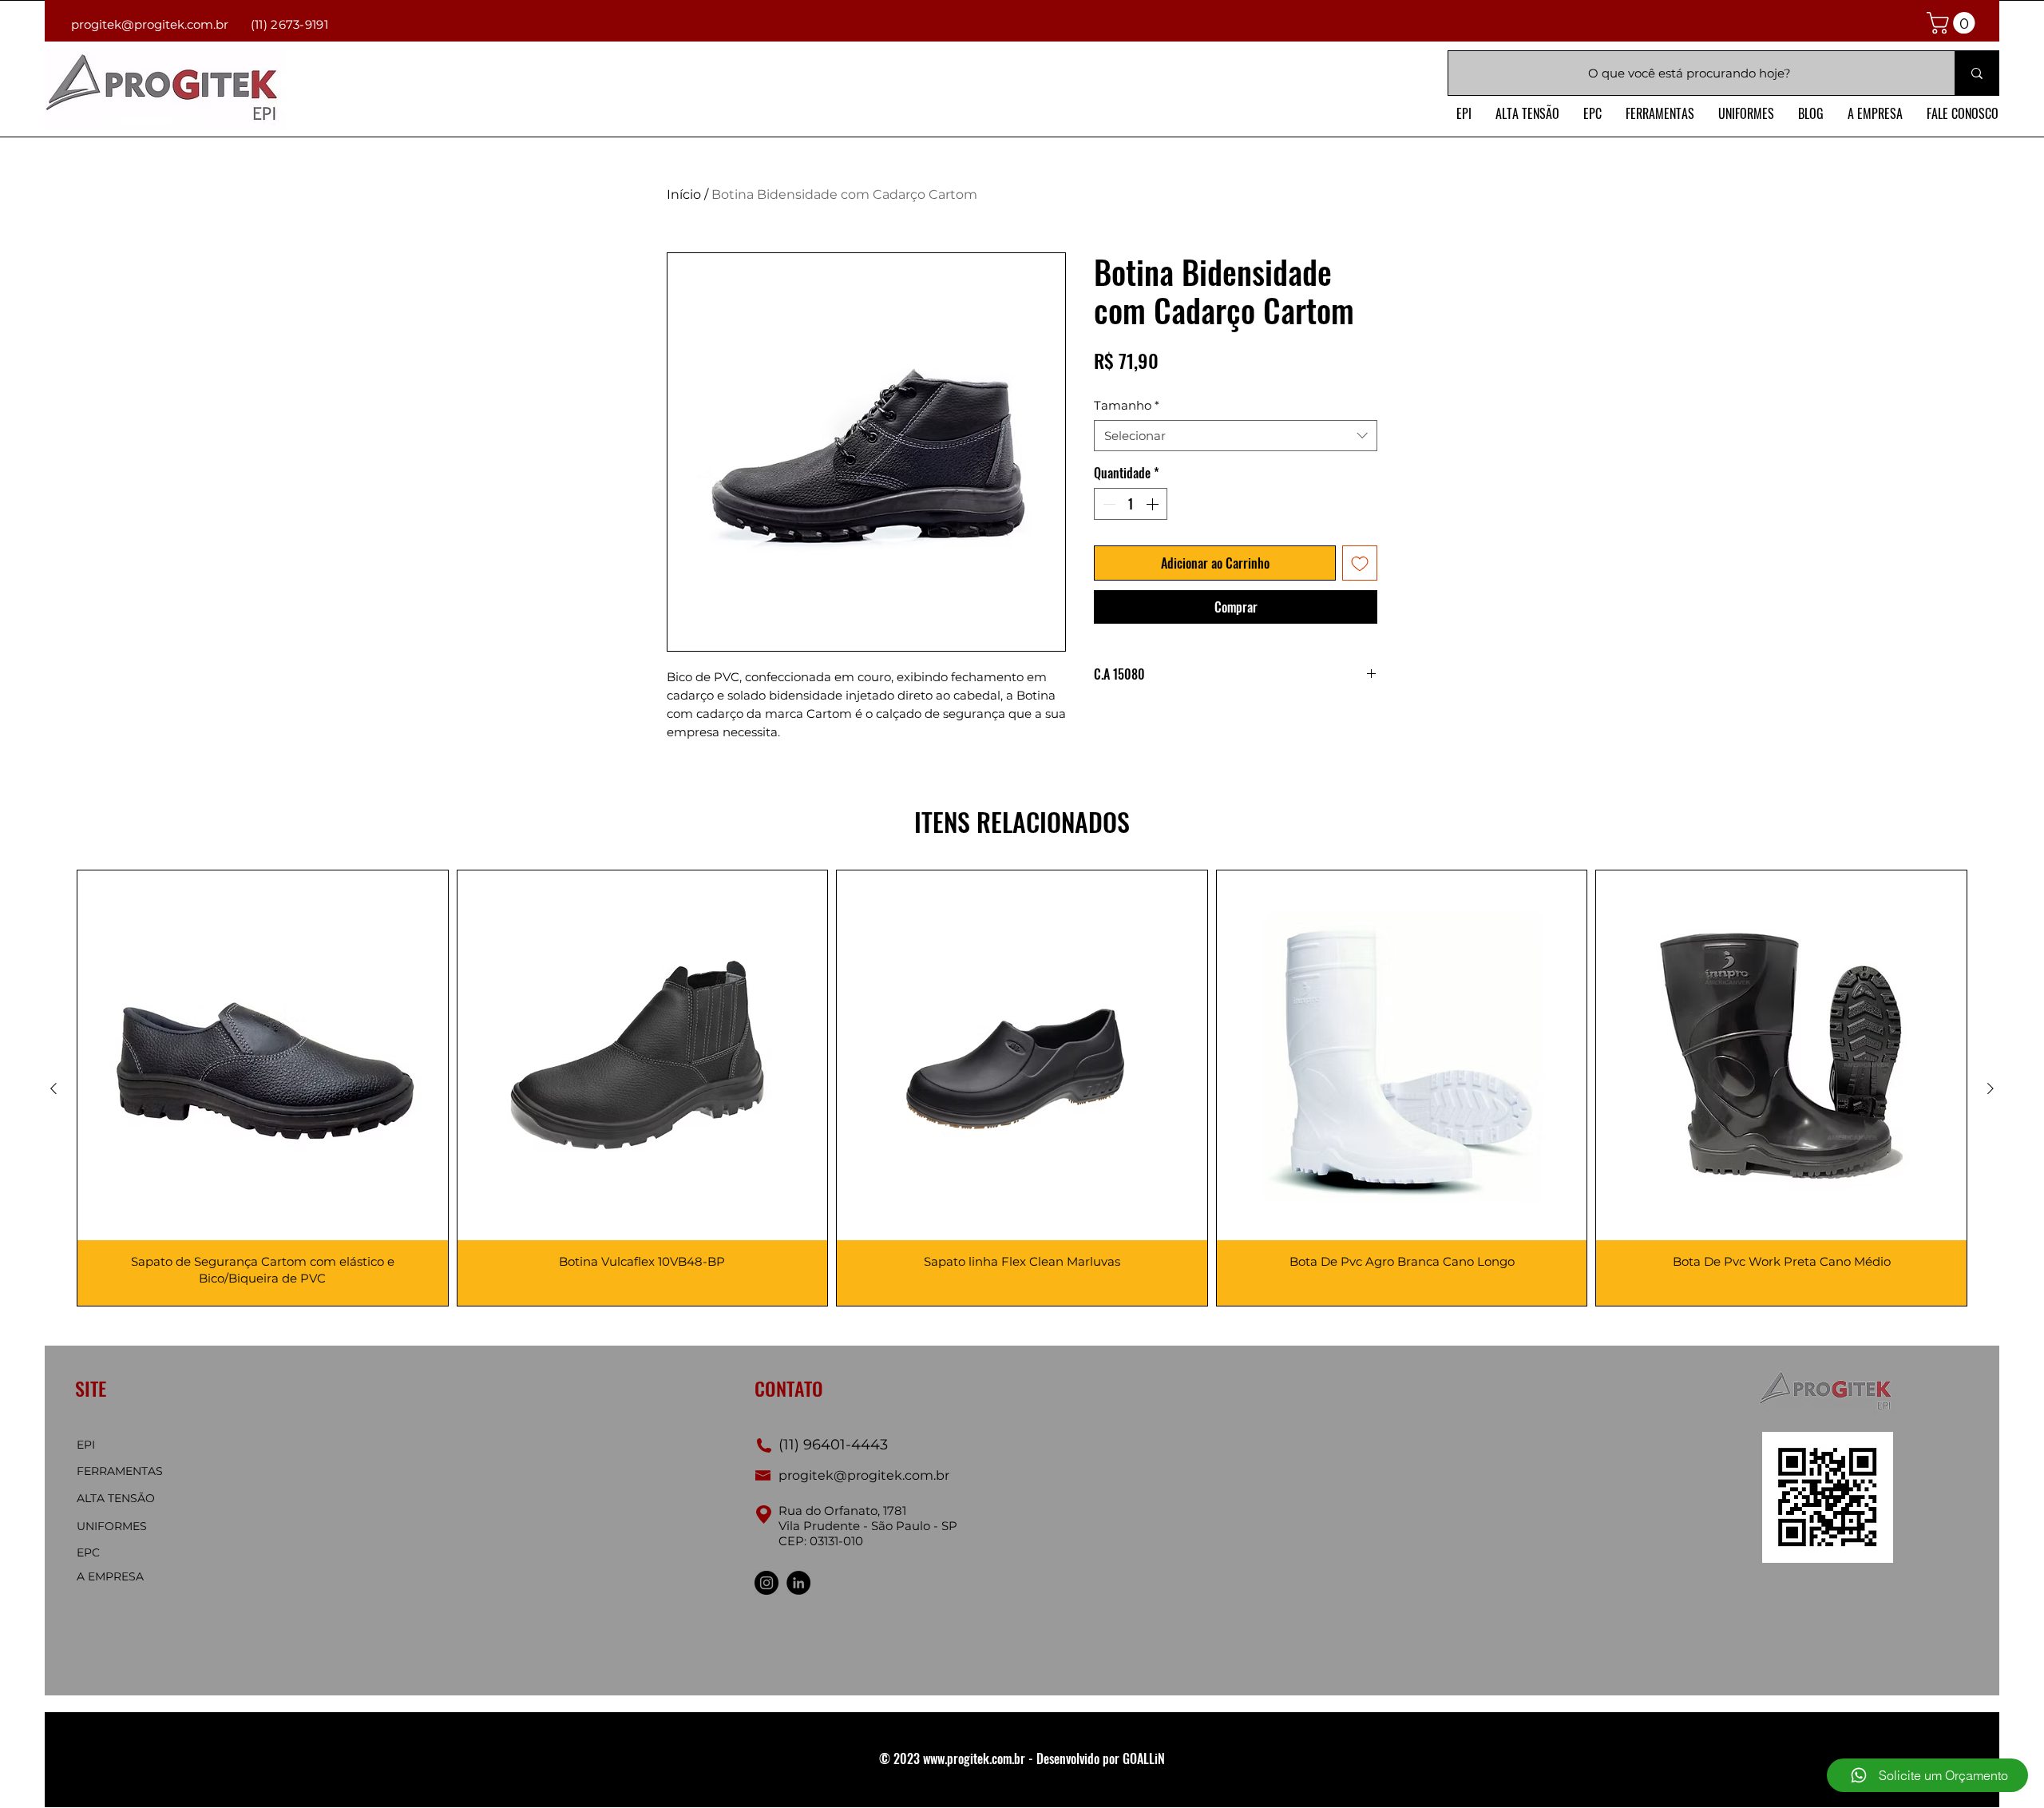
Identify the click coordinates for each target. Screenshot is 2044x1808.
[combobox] (1236, 436)
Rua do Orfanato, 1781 (842, 1511)
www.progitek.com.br (974, 1758)
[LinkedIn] (798, 1583)
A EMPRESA (110, 1576)
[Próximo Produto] (1991, 1088)
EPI (86, 1445)
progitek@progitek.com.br (150, 24)
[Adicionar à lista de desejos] (1360, 563)
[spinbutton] (1131, 504)
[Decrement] (1107, 504)
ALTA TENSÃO (116, 1498)
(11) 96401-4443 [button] (831, 1445)
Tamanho (1127, 405)
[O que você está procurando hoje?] (1977, 73)
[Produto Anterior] (53, 1088)
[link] (1953, 23)
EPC (88, 1552)
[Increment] (1154, 504)
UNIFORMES (112, 1526)
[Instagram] (766, 1583)
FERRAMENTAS (120, 1471)
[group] (1022, 1088)
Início (684, 194)
